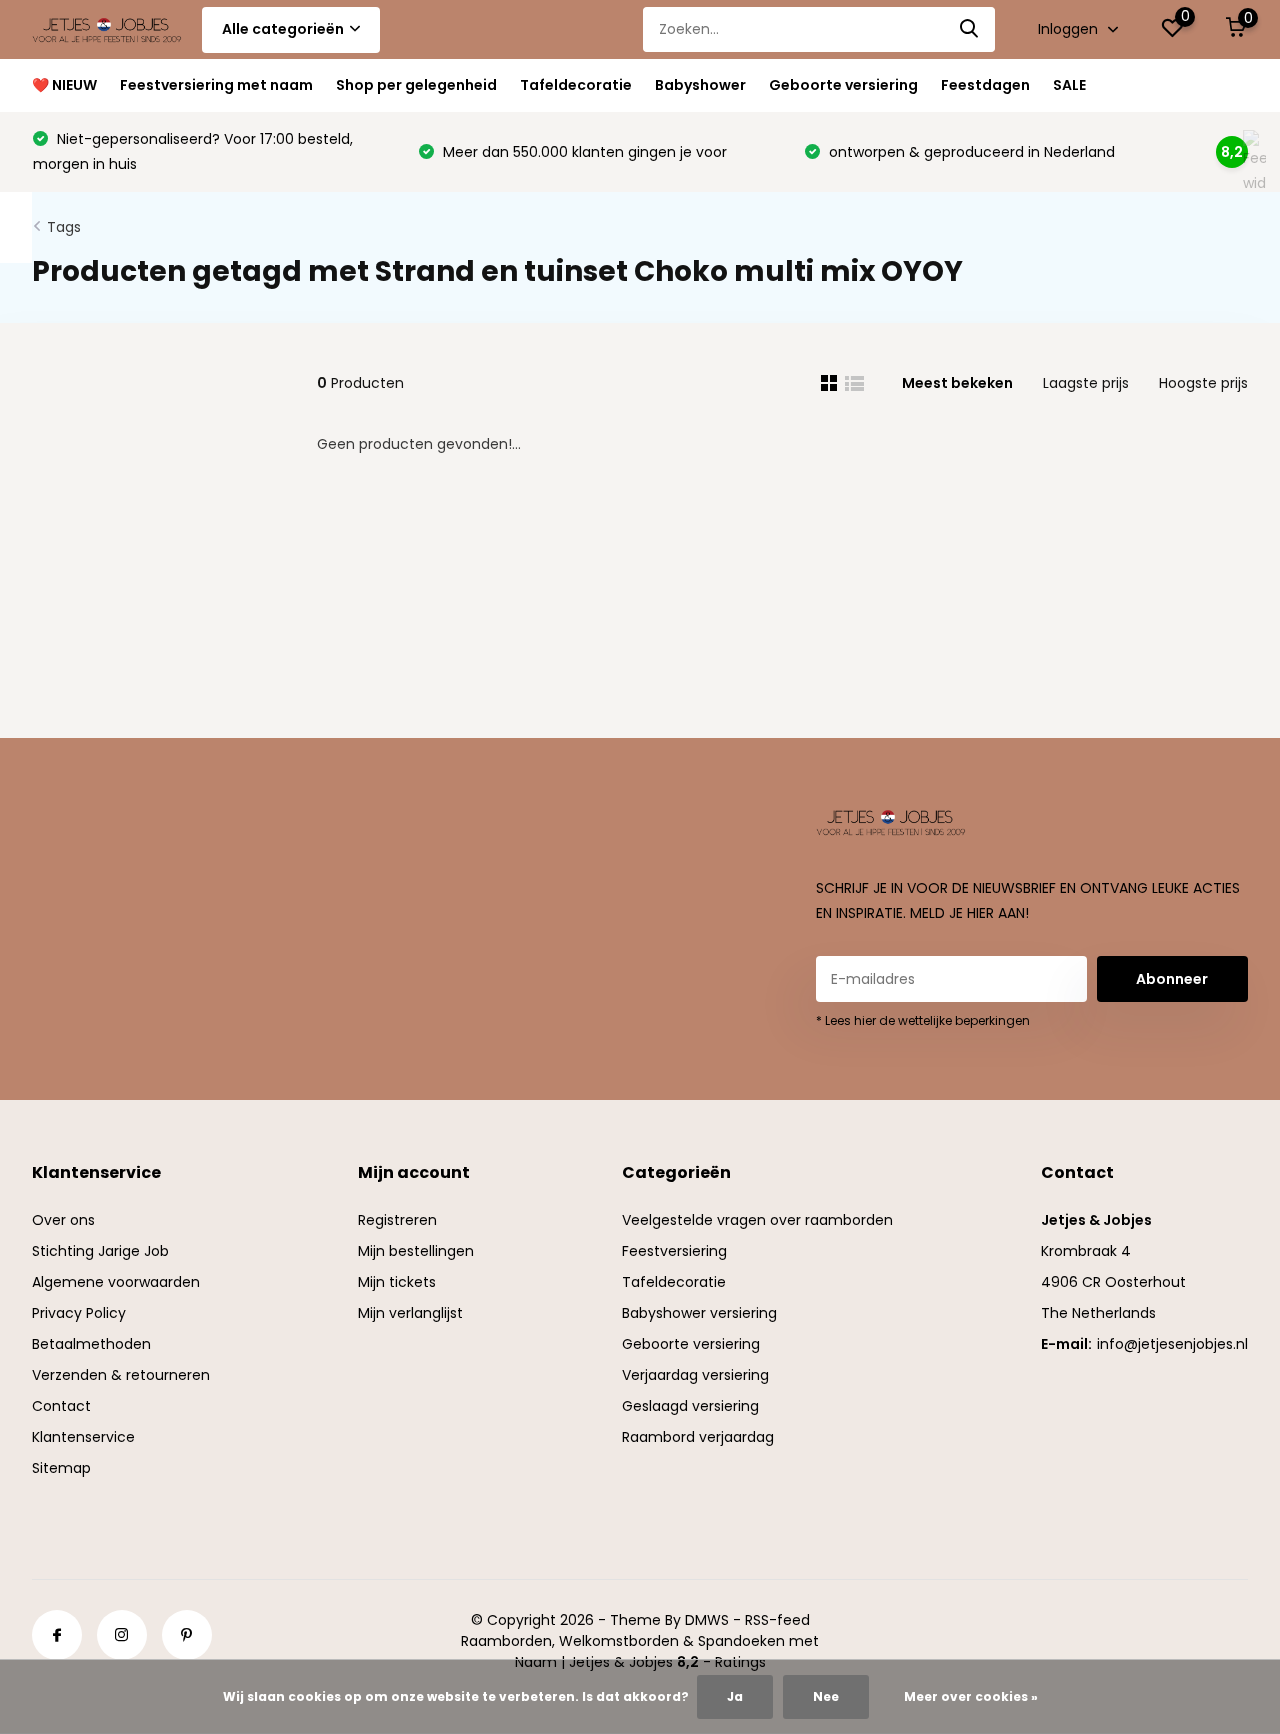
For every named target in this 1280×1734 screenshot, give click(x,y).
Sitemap (61, 1468)
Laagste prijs (1086, 383)
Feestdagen (985, 85)
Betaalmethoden (91, 1344)
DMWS (707, 1620)
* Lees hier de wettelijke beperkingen (923, 1020)
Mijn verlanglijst (410, 1313)
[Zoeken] (970, 29)
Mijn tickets (397, 1282)
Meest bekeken (957, 383)
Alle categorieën (283, 29)
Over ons (63, 1220)
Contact (61, 1406)
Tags (64, 227)
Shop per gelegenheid (416, 85)
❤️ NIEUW (64, 85)
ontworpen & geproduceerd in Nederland (970, 152)
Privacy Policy (79, 1313)
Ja (735, 1696)
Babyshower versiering (699, 1313)
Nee (826, 1696)
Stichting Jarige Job (100, 1251)
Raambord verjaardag (698, 1437)
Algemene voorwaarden (116, 1282)
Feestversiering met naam (216, 85)
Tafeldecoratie (576, 85)
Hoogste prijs (1203, 383)
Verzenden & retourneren (121, 1375)
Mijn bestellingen (416, 1251)
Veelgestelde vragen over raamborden (757, 1220)
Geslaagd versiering (690, 1406)
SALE (1069, 85)
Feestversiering (674, 1251)
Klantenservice (83, 1437)
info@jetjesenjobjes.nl (1172, 1344)
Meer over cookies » (971, 1696)
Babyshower (700, 85)
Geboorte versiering (843, 85)
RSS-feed (777, 1620)
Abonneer (1172, 979)
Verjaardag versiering (695, 1375)
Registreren (397, 1220)
